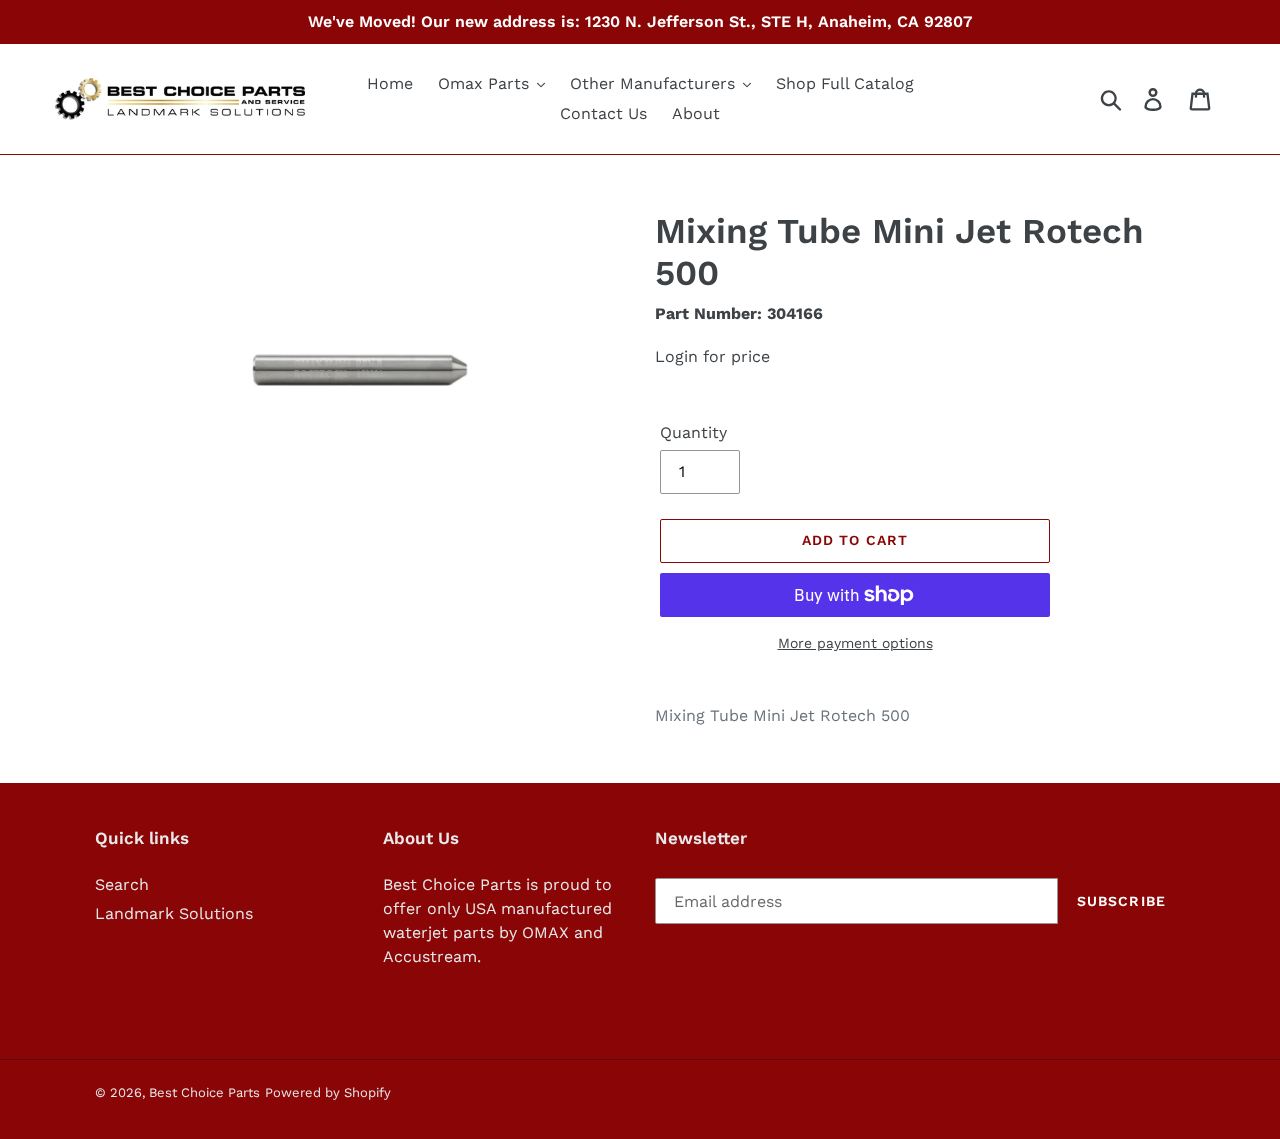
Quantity (693, 432)
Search (122, 884)
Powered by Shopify (328, 1092)
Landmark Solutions (174, 913)
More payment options (855, 643)
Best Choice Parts (204, 1092)
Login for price (712, 356)
